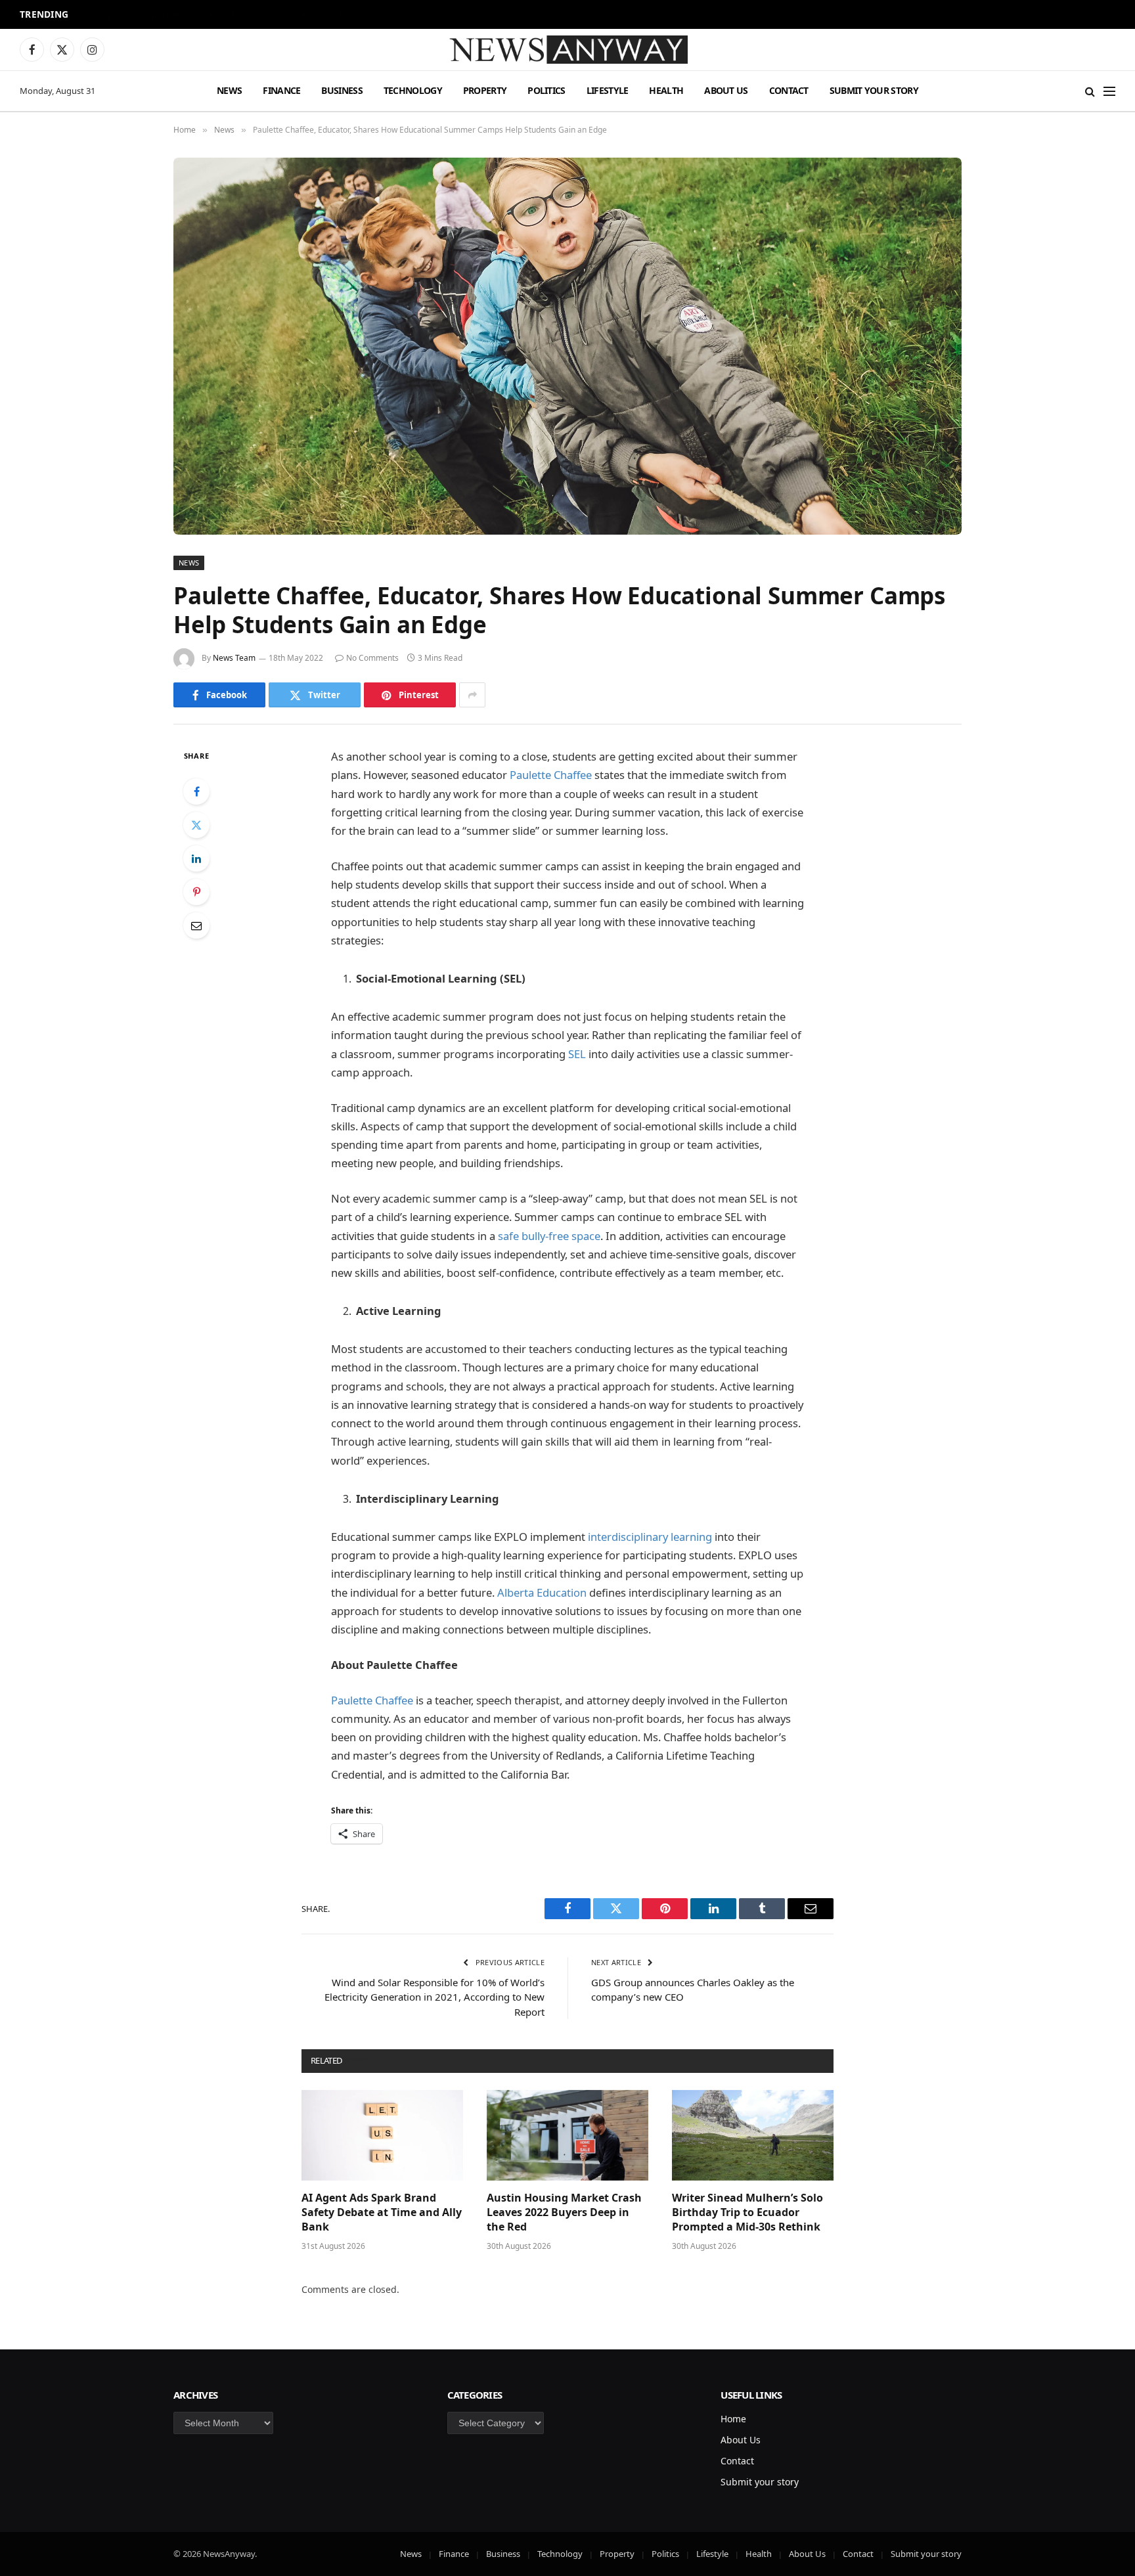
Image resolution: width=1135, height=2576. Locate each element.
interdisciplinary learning (650, 1537)
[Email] (196, 925)
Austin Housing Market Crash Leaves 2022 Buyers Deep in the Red (564, 2212)
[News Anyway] (567, 50)
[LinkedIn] (196, 858)
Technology (413, 90)
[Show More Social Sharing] (472, 695)
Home (733, 2419)
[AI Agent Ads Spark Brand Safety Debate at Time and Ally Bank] (382, 2135)
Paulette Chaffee (551, 775)
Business (342, 90)
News (229, 90)
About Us (726, 90)
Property (485, 90)
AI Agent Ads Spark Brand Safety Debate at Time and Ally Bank (382, 2212)
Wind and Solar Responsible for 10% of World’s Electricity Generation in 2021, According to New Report (434, 1997)
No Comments (372, 658)
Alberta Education (542, 1592)
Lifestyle (608, 90)
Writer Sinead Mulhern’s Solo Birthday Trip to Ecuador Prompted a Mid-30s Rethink (747, 2212)
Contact (789, 90)
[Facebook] (196, 791)
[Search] (1090, 91)
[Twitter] (196, 825)
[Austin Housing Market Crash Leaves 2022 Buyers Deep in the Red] (567, 2135)
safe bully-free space (549, 1236)
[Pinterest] (196, 892)
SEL (577, 1054)
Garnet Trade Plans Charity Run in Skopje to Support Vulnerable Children (247, 15)
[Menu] (1109, 91)
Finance (281, 90)
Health (666, 90)
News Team (234, 658)
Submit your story (874, 90)
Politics (546, 90)
